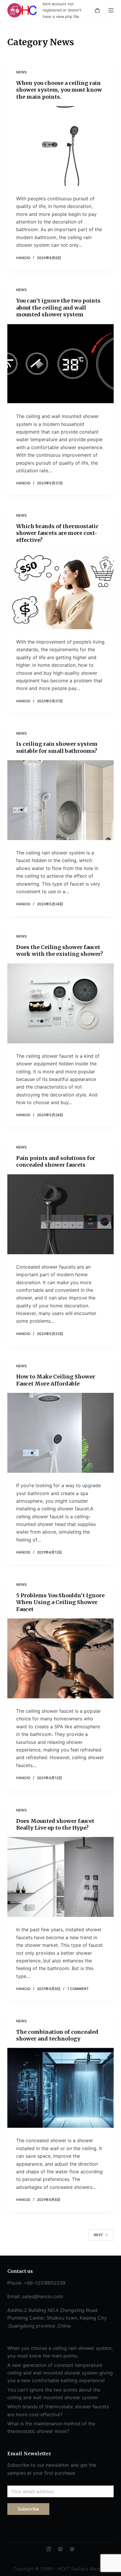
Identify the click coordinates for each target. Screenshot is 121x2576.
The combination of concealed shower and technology (57, 2035)
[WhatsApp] (72, 2549)
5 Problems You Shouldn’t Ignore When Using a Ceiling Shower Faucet (60, 1602)
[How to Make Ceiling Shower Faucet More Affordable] (61, 1433)
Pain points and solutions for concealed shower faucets (56, 1161)
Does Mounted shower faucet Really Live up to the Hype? (55, 1824)
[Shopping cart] (97, 10)
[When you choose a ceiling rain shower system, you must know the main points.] (61, 146)
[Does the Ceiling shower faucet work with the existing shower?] (61, 1003)
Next (98, 2235)
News (21, 72)
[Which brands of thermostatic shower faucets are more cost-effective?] (61, 589)
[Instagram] (60, 2549)
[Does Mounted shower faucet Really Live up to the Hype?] (61, 1877)
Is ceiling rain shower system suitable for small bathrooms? (57, 747)
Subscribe (28, 2509)
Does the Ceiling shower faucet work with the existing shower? (60, 951)
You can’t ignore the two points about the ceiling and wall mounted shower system (58, 308)
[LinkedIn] (49, 2549)
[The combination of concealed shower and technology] (61, 2088)
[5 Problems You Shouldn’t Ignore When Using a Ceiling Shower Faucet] (61, 1658)
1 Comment (78, 1989)
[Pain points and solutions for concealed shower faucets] (61, 1214)
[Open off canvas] (111, 10)
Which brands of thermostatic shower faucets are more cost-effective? (57, 533)
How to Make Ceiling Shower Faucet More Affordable (56, 1380)
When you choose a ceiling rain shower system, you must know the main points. (59, 90)
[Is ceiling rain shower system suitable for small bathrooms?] (61, 800)
